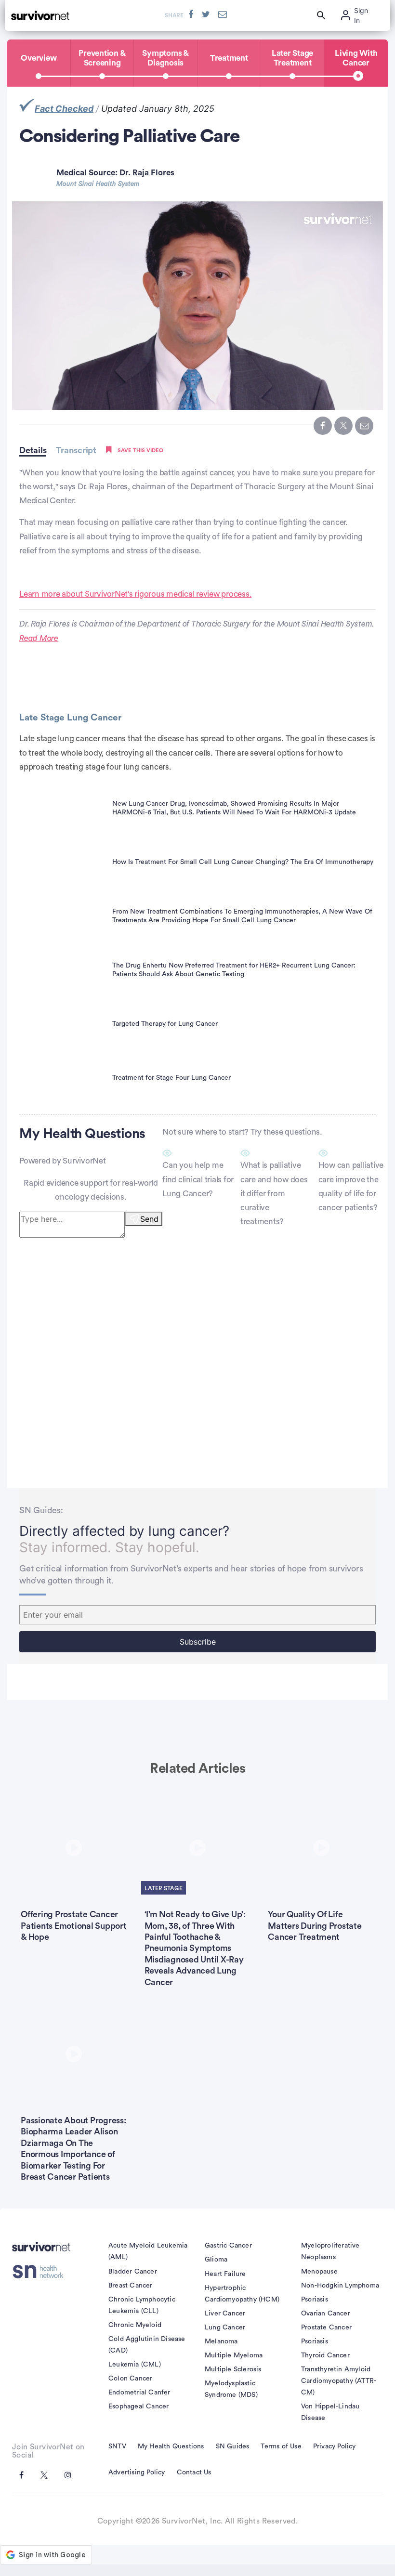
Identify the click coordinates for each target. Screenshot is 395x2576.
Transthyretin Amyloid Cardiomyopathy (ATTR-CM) (339, 2381)
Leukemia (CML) (135, 2365)
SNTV (117, 2446)
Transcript (76, 450)
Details (33, 450)
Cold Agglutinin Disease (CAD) (147, 2345)
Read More (39, 638)
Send (149, 1219)
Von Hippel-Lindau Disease (330, 2412)
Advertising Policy (137, 2472)
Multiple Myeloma (234, 2355)
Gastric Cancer (228, 2246)
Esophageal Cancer (138, 2406)
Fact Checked (64, 109)
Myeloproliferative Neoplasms (330, 2251)
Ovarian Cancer (326, 2314)
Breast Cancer (131, 2286)
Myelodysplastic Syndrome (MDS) (231, 2389)
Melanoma (221, 2341)
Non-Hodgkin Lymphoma (340, 2286)
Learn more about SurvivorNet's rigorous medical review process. (135, 594)
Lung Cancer (225, 2328)
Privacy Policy (335, 2446)
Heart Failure (225, 2274)
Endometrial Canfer (139, 2393)
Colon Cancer (130, 2379)
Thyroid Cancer (325, 2355)
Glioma (216, 2260)
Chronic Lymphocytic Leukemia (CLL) (142, 2305)
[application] (197, 306)
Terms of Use (281, 2446)
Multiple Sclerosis (233, 2369)
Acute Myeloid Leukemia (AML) (148, 2251)
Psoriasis (315, 2300)
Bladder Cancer (133, 2272)
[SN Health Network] (41, 2272)
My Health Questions (171, 2446)
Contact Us (194, 2472)
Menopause (319, 2272)
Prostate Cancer (326, 2328)
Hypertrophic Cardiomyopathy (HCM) (242, 2294)
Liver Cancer (225, 2314)
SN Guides (233, 2446)
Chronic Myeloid (135, 2325)
